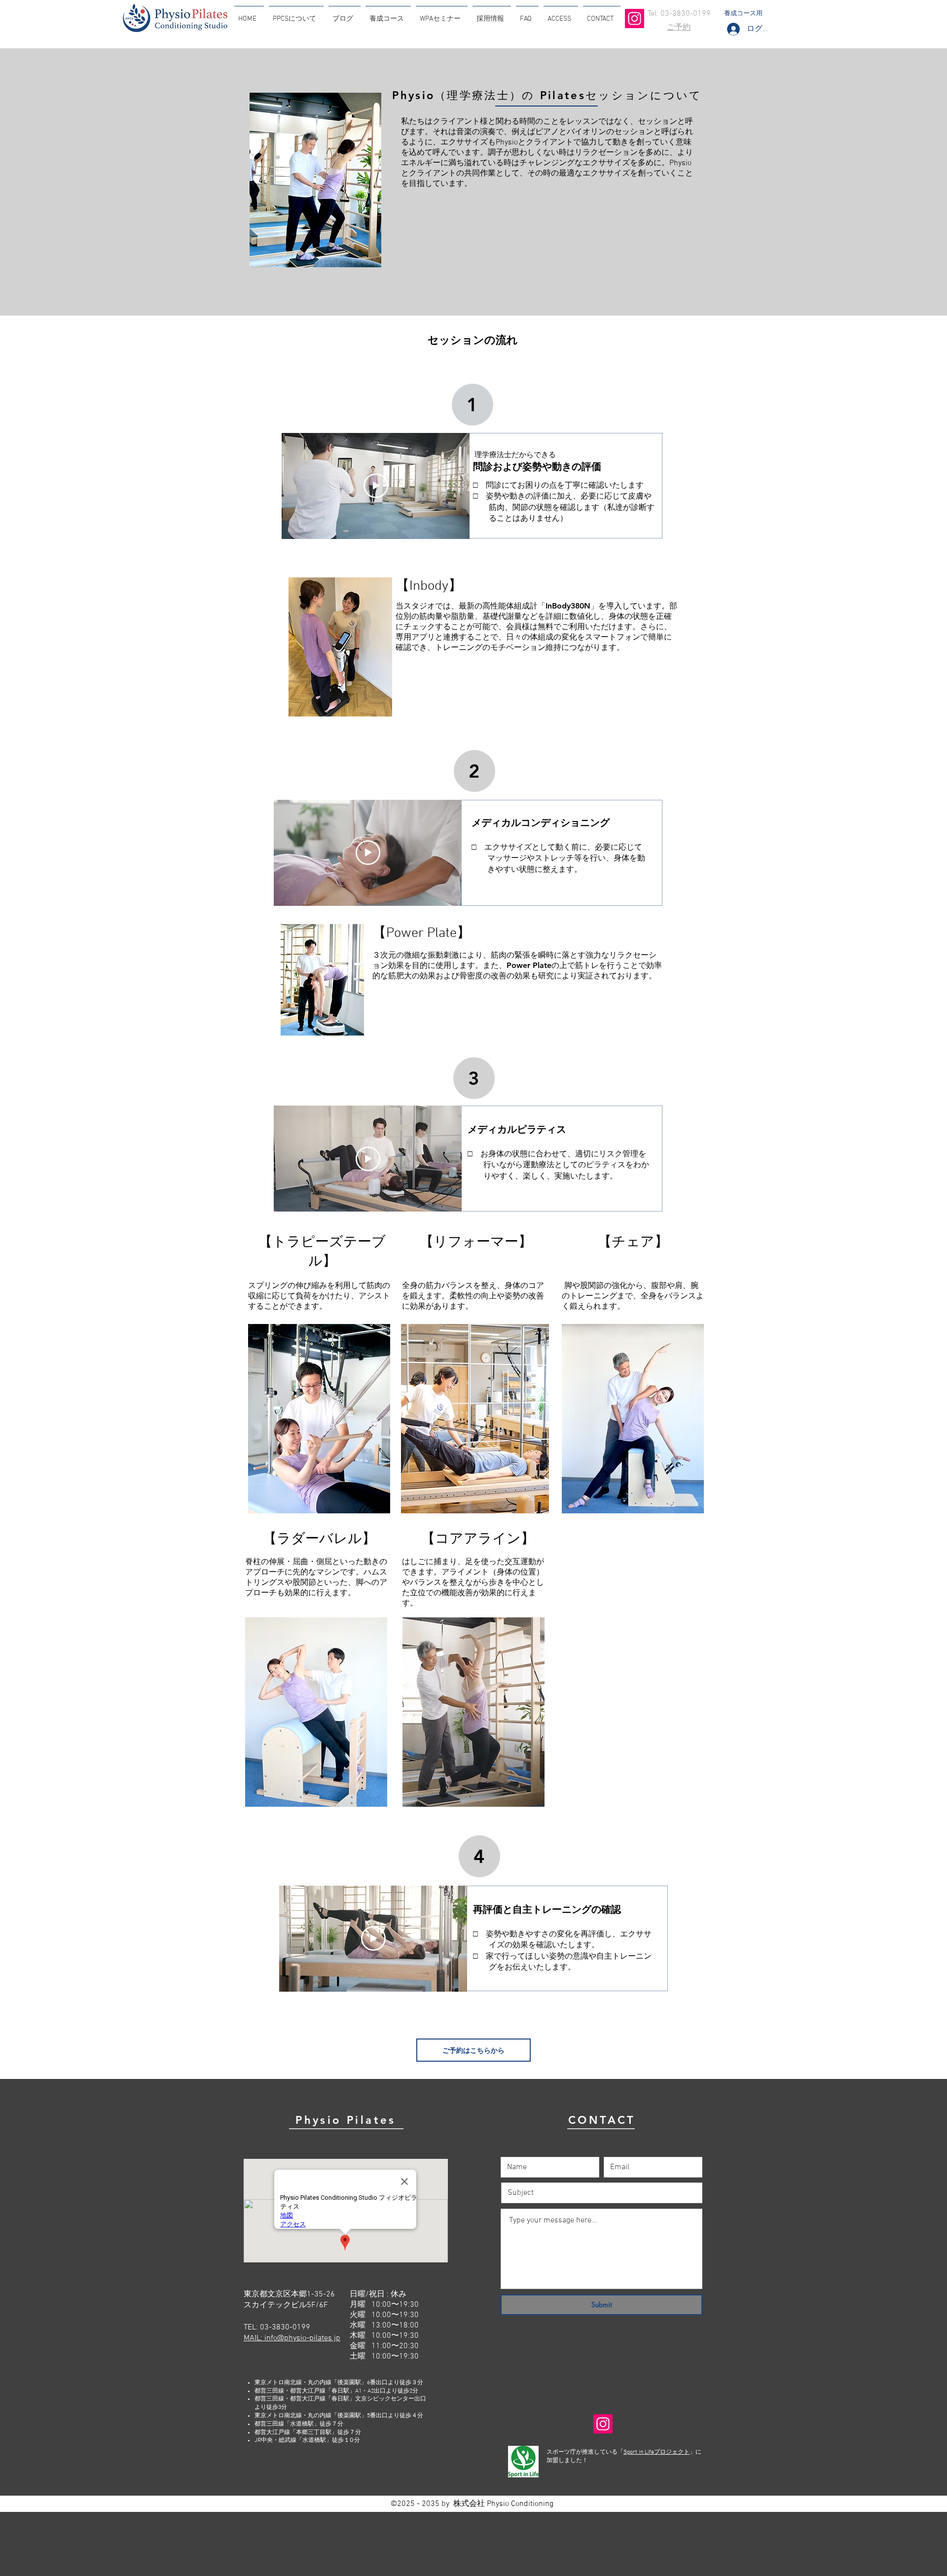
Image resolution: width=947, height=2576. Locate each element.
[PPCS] (635, 18)
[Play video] (376, 486)
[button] (296, 15)
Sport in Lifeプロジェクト (656, 2452)
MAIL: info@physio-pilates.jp (292, 2338)
